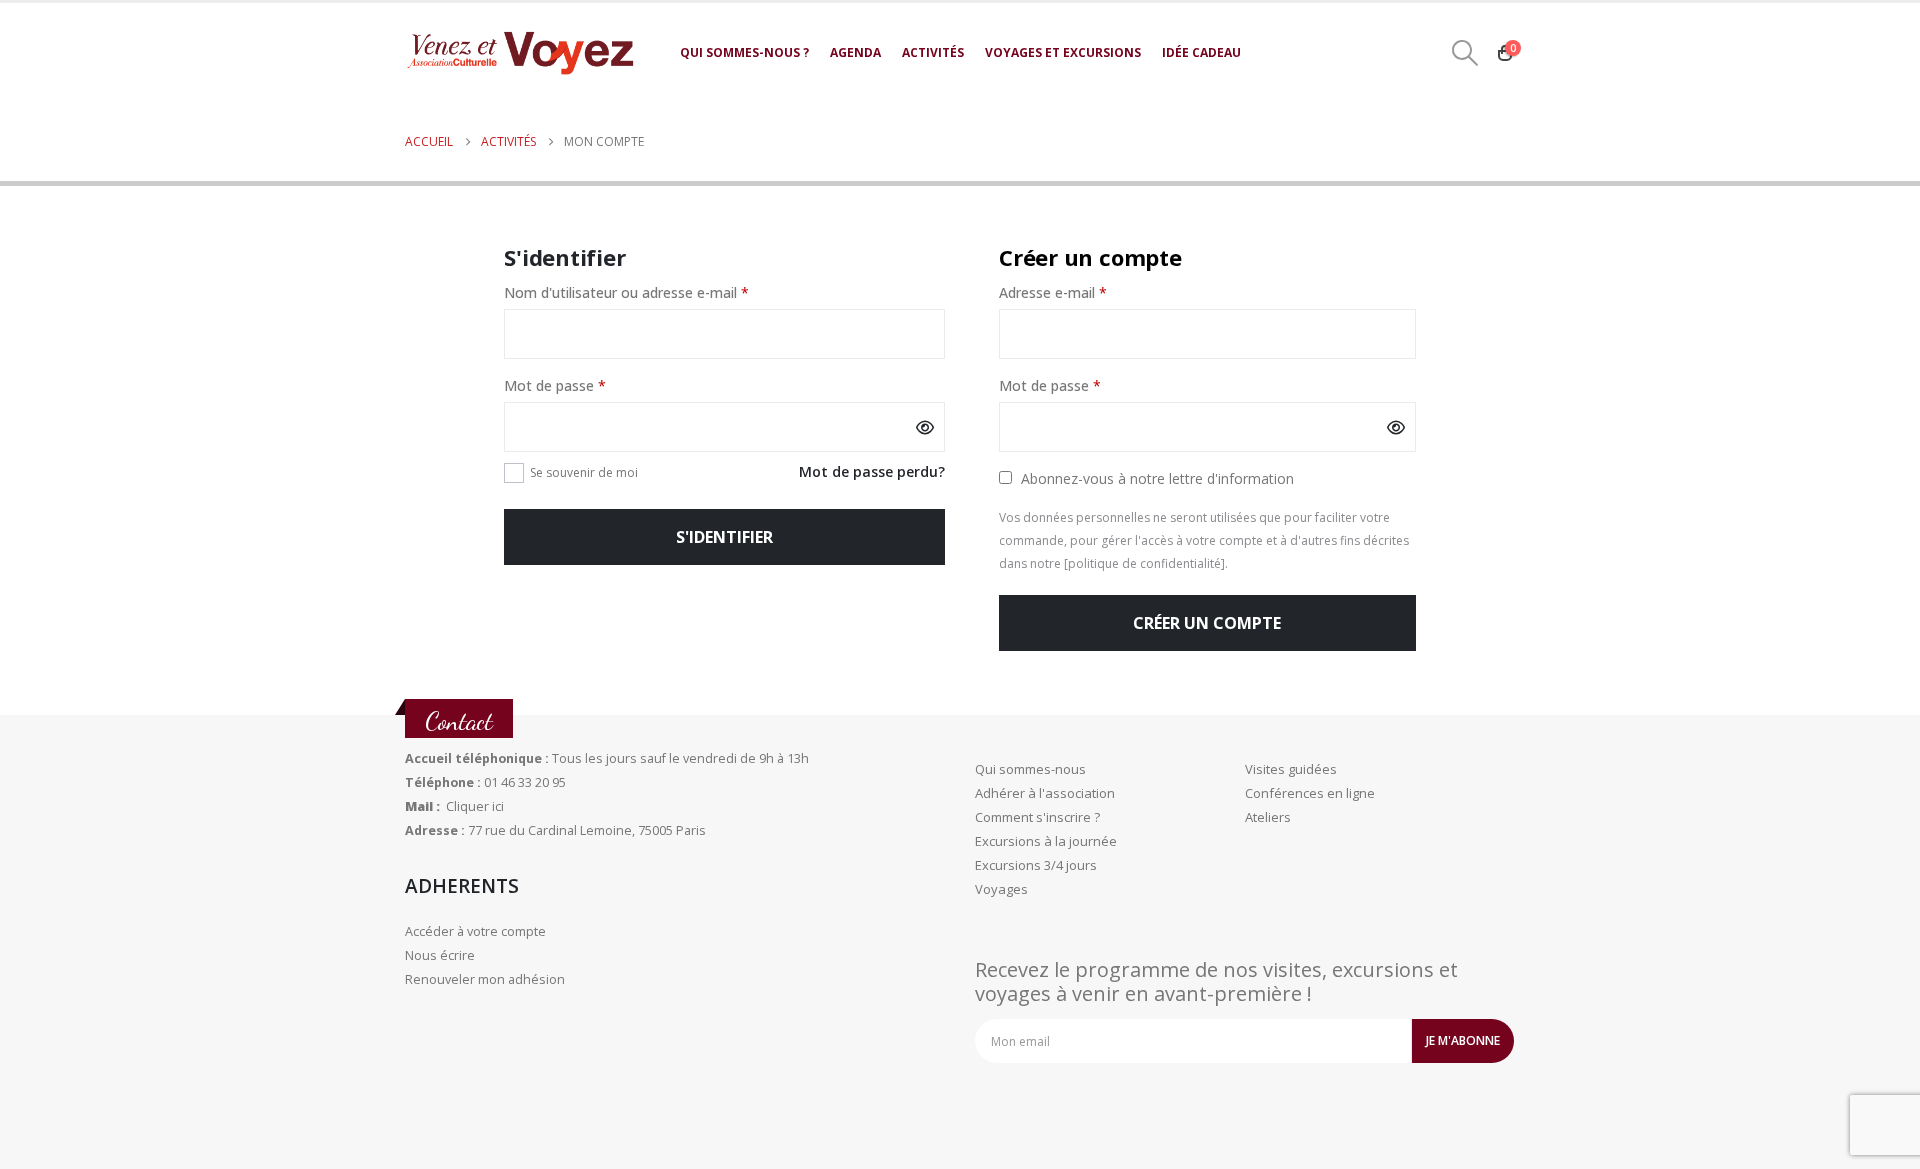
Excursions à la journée (1046, 841)
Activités (933, 52)
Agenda (855, 52)
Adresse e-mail (1091, 293)
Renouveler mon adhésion (485, 979)
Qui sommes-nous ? (744, 52)
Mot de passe (593, 386)
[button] (1465, 53)
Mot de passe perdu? (872, 471)
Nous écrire (440, 955)
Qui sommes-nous (1030, 769)
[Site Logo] (520, 52)
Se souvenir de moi (584, 472)
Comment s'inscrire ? (1037, 817)
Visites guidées (1291, 769)
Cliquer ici (475, 806)
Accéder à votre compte (475, 931)
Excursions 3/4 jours (1036, 865)
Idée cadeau (1201, 52)
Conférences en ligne (1310, 793)
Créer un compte (1207, 623)
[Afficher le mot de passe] (925, 427)
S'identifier (724, 537)
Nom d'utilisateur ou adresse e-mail (665, 293)
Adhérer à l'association (1045, 793)
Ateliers (1268, 817)
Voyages (1001, 889)
